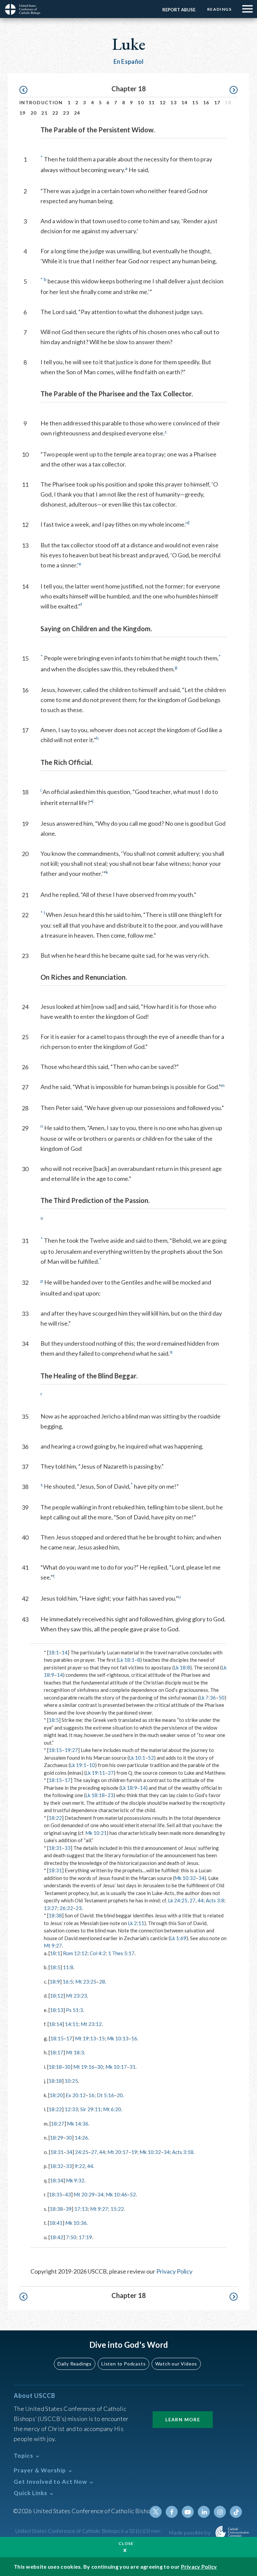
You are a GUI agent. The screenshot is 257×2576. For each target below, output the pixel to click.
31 (133, 2067)
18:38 (55, 1915)
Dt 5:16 (105, 2095)
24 (77, 113)
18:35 (56, 2194)
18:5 (54, 1720)
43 (68, 2194)
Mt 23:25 (86, 1982)
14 (185, 102)
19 (23, 113)
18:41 (56, 2223)
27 (111, 1773)
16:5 (68, 1982)
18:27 (58, 2124)
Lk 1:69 (178, 1938)
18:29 (57, 2138)
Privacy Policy (174, 2271)
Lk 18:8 (182, 1667)
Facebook (172, 2512)
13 (174, 102)
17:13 (81, 2209)
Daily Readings (75, 2364)
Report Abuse (179, 10)
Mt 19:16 (84, 2067)
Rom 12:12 (75, 1953)
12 (163, 102)
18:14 (56, 2024)
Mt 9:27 (53, 1945)
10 (141, 102)
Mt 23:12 (91, 2024)
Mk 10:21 (96, 1833)
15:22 (117, 2209)
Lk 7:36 (208, 1698)
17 (217, 102)
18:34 (57, 2180)
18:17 (57, 2052)
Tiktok (236, 2512)
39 (69, 2209)
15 (195, 102)
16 (206, 102)
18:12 (57, 1996)
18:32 (57, 2166)
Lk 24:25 (178, 1900)
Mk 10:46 (116, 2194)
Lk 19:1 (78, 1765)
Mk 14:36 (78, 2124)
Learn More (183, 2419)
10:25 (71, 2081)
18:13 (57, 2010)
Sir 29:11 (91, 2109)
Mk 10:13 (118, 2038)
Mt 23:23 (76, 1996)
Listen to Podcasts (123, 2364)
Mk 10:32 (185, 1878)
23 (66, 113)
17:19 (85, 2237)
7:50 (71, 2237)
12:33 (71, 2109)
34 (201, 1878)
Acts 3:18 (183, 2152)
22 (55, 113)
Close (126, 2543)
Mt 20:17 (118, 2152)
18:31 (55, 1848)
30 (68, 2067)
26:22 (66, 1908)
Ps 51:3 (74, 2010)
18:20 (56, 2095)
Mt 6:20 (112, 2109)
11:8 (68, 1967)
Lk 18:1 (126, 1660)
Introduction (41, 102)
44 (200, 1900)
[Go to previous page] (27, 90)
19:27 (71, 1750)
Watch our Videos (176, 2364)
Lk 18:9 (129, 1788)
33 (68, 1848)
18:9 (55, 1982)
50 (222, 1698)
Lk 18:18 (95, 1795)
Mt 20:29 (84, 2194)
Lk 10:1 (137, 1758)
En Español (129, 61)
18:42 (57, 2237)
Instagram (220, 2512)
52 (151, 1758)
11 (152, 102)
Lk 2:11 (136, 1923)
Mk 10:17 (116, 2067)
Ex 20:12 (76, 2095)
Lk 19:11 (95, 1773)
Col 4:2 (98, 1953)
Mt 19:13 (85, 2038)
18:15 (55, 1750)
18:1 (54, 1652)
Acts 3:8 (215, 1900)
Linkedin (204, 2512)
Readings (219, 9)
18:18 (55, 2067)
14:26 (81, 2138)
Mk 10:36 (76, 2223)
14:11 (72, 2024)
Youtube (188, 2512)
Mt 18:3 (75, 2052)
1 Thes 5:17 (121, 1953)
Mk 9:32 (75, 2180)
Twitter (156, 2512)
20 (34, 113)
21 (44, 113)
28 (102, 1982)
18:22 (55, 1818)
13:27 (51, 1908)
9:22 (80, 2166)
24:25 (82, 2152)
